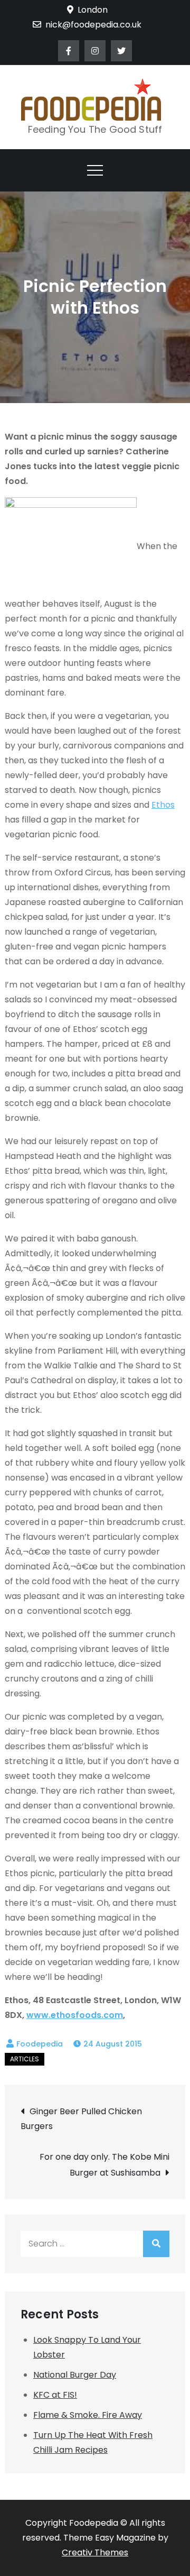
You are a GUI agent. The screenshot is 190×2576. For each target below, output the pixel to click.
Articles (25, 2059)
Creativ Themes (95, 2552)
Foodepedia (40, 2044)
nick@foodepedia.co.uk (93, 25)
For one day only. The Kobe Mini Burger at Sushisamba (104, 2165)
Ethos (163, 805)
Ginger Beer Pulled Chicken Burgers (81, 2119)
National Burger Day (75, 2375)
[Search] (156, 2244)
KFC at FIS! (55, 2395)
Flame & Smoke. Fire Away (88, 2415)
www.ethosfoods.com (75, 2015)
